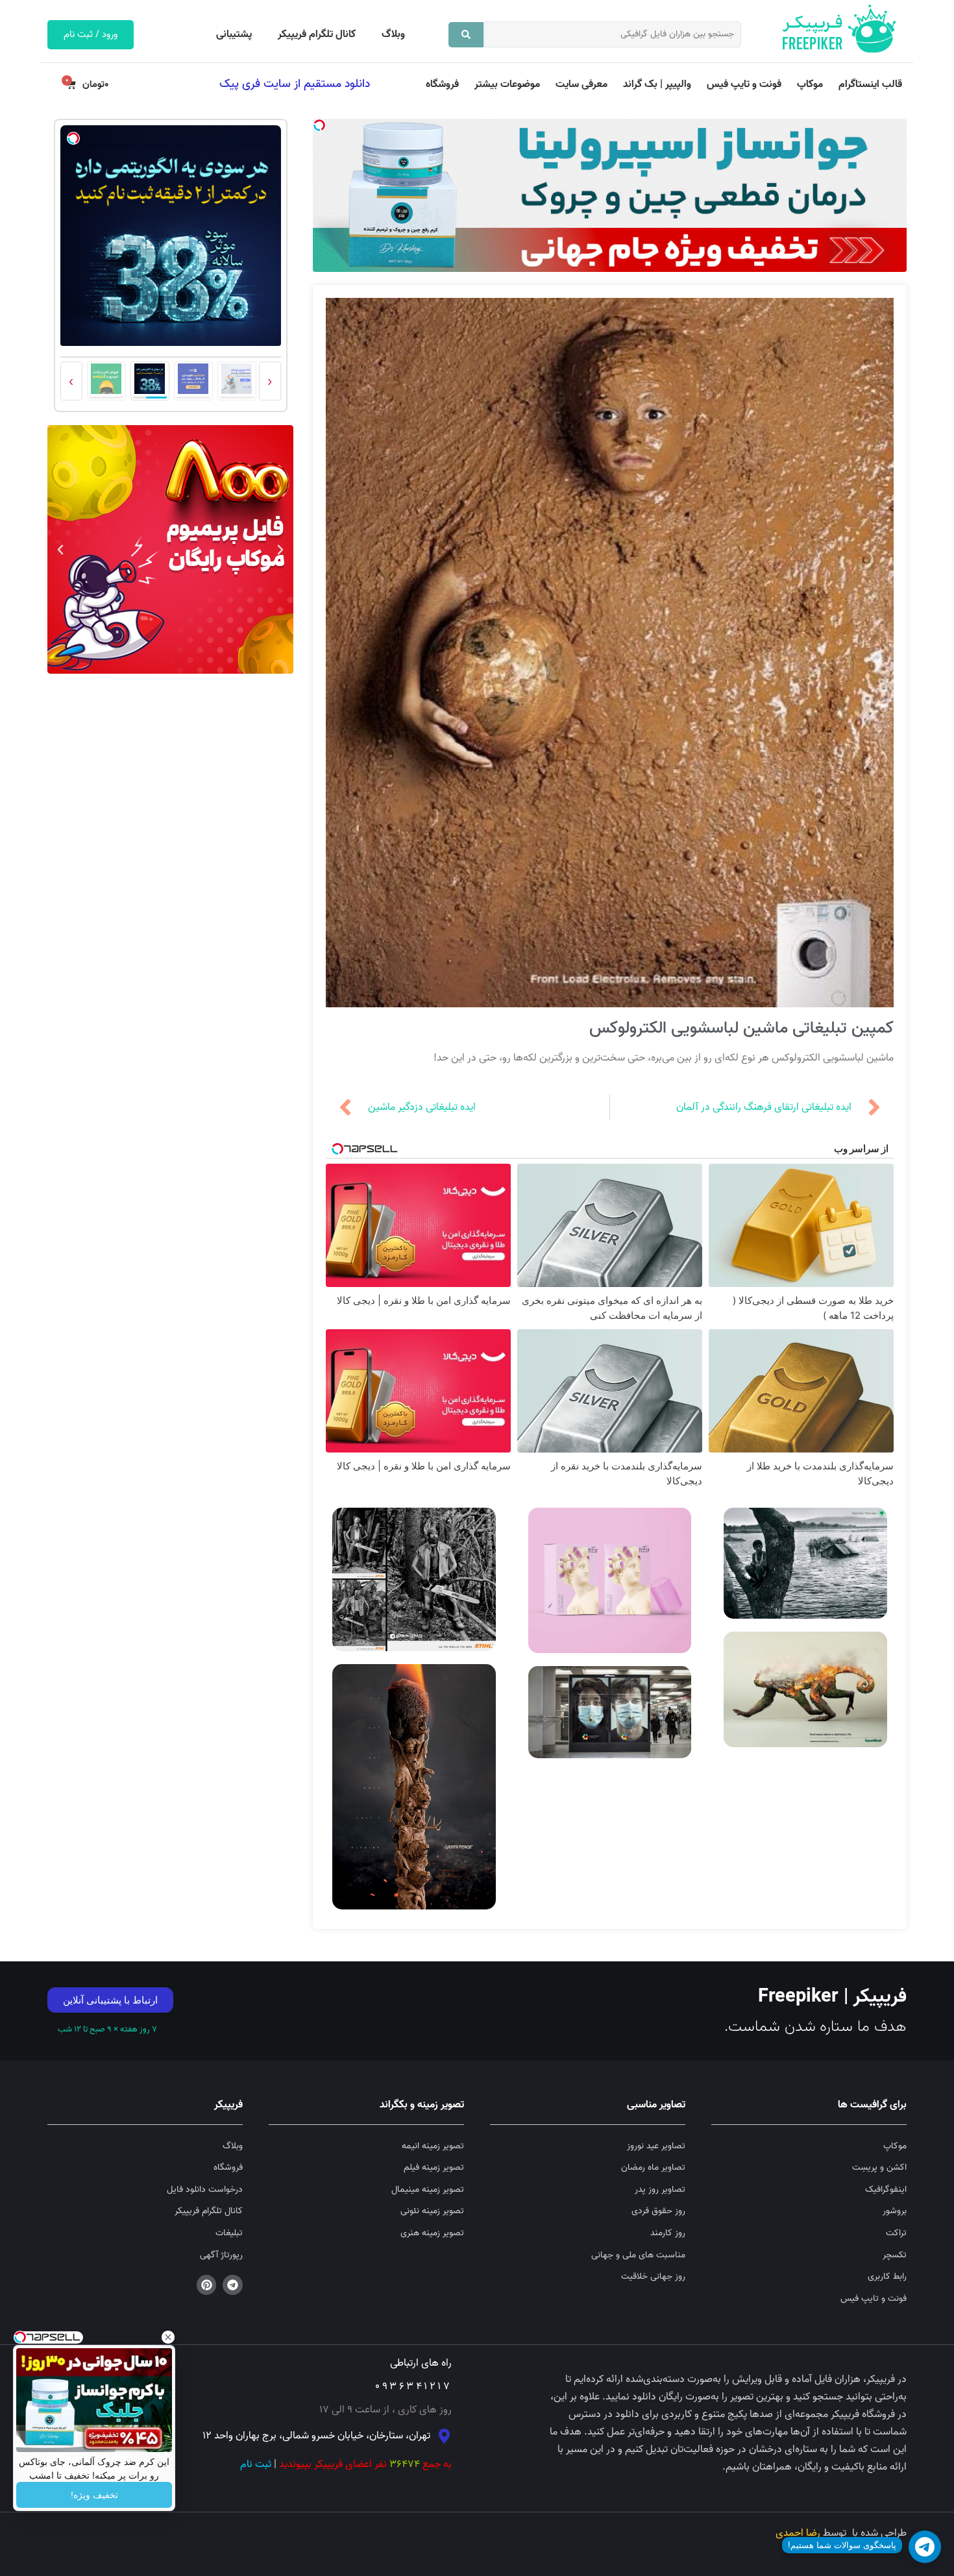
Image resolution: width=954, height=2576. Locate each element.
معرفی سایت (581, 84)
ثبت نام (256, 2464)
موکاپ (810, 84)
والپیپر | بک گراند (657, 84)
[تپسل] (319, 125)
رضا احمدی (798, 2533)
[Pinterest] (207, 2285)
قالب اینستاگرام (870, 84)
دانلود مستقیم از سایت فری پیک (295, 84)
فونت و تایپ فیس (744, 84)
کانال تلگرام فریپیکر (317, 34)
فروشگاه (442, 84)
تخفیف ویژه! (94, 2495)
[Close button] (168, 2337)
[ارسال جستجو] (466, 35)
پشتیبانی (234, 34)
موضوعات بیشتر (507, 84)
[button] (280, 550)
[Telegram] (233, 2285)
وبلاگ (393, 34)
